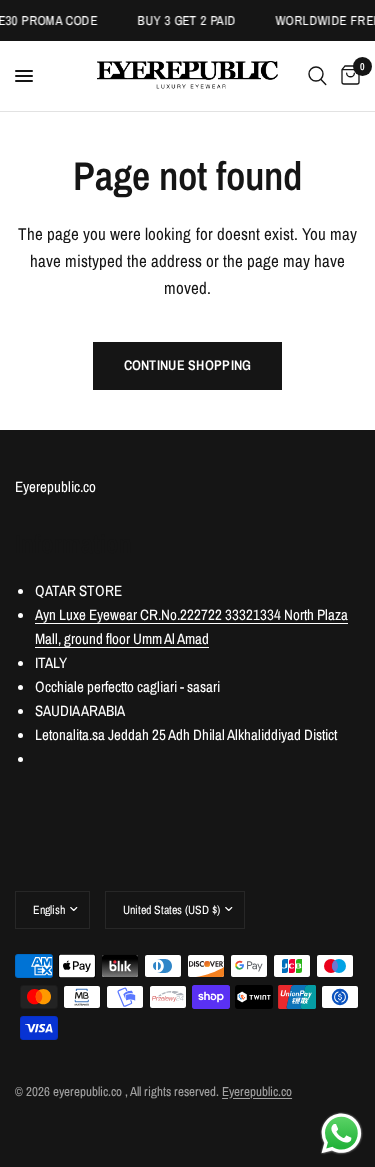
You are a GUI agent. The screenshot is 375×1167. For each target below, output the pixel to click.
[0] (347, 76)
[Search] (317, 76)
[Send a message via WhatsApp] (341, 1133)
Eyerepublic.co (257, 1091)
